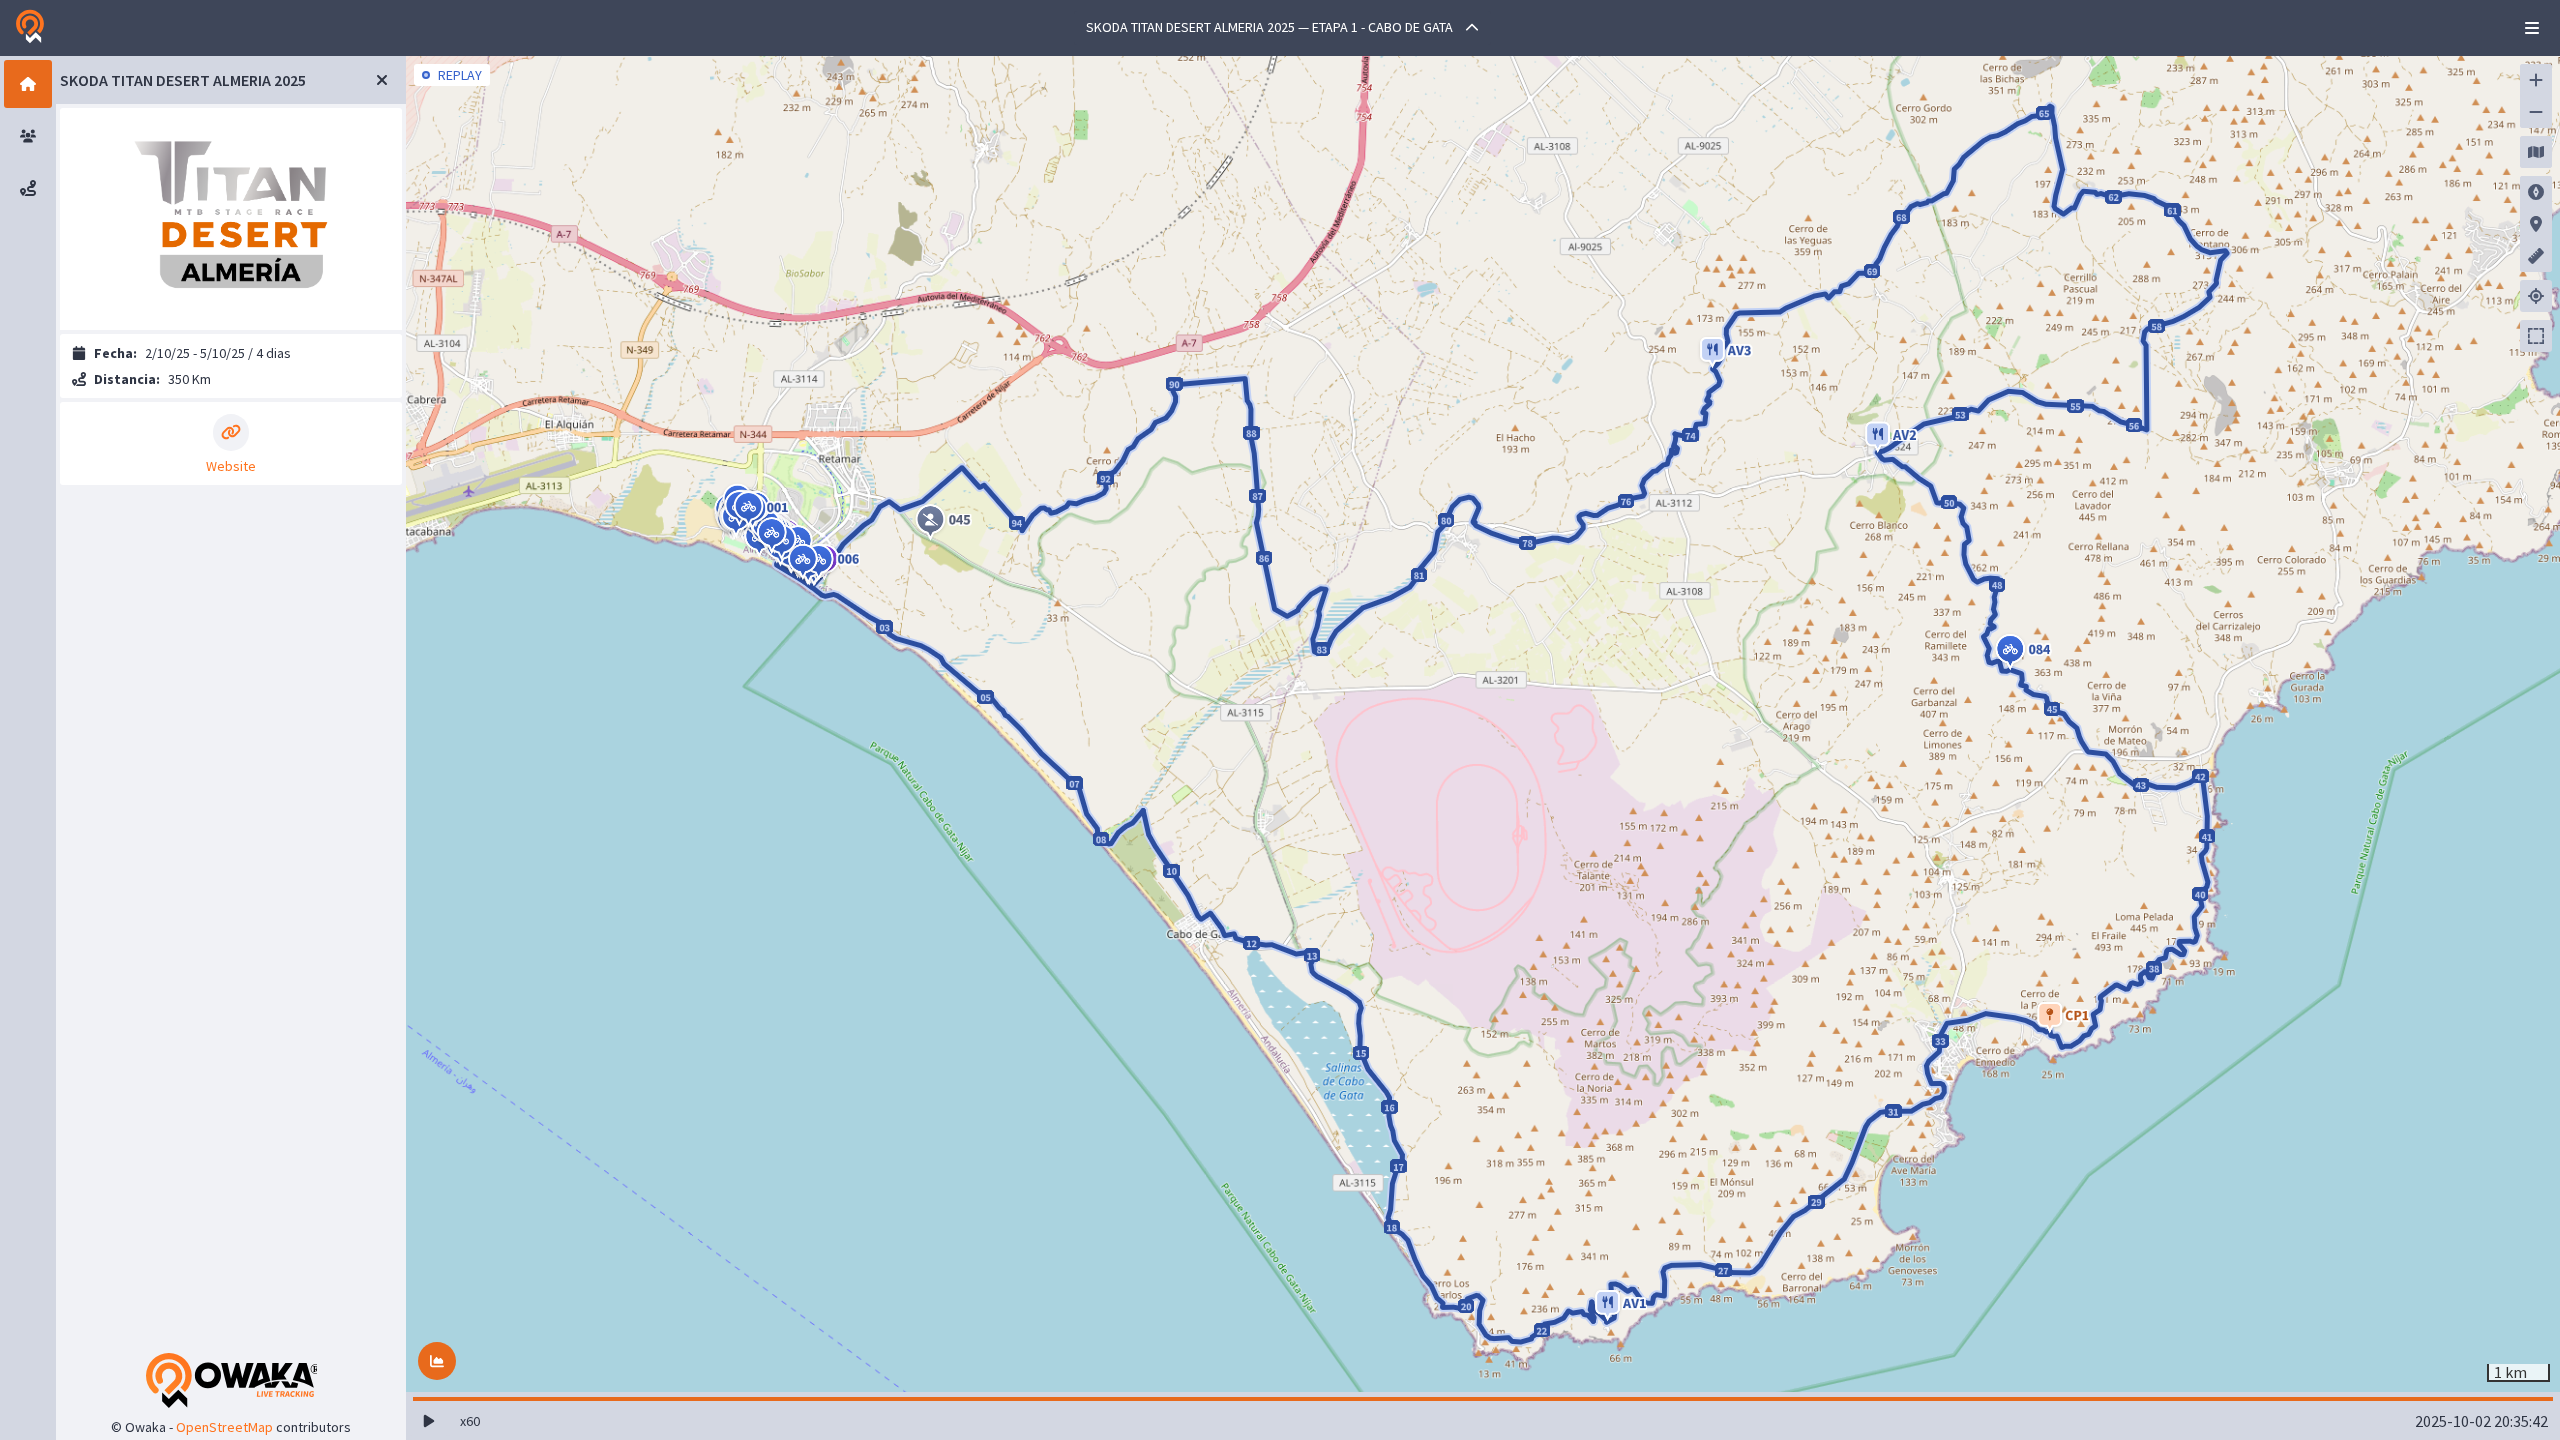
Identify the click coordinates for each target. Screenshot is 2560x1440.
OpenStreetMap (224, 1427)
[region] (1483, 724)
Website (231, 464)
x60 (470, 1421)
